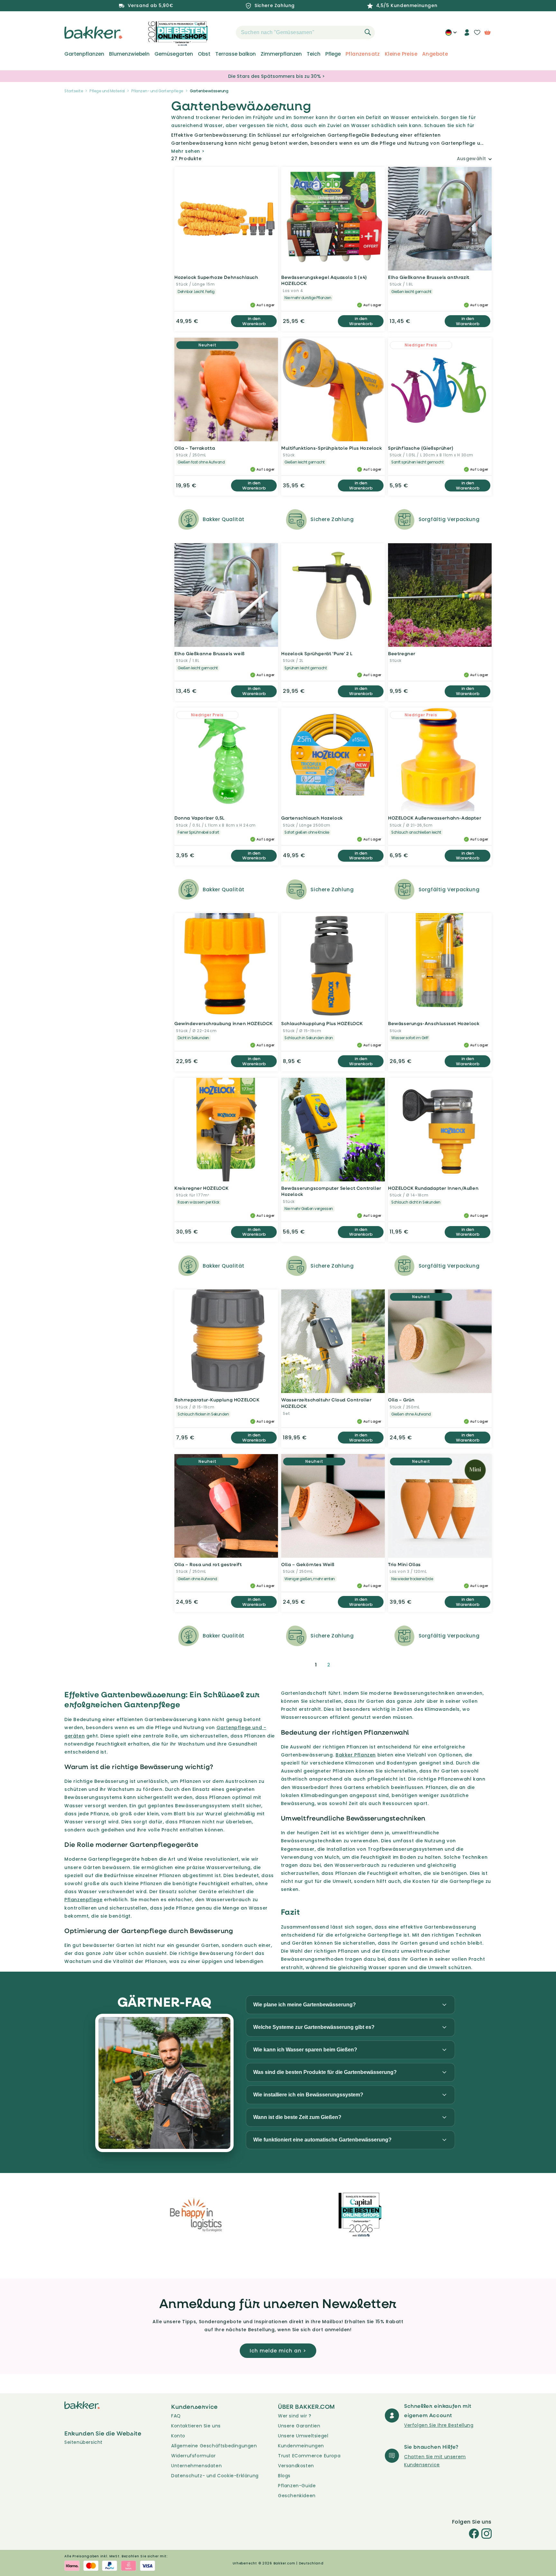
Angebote (435, 54)
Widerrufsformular (193, 2456)
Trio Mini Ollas (404, 1564)
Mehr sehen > (188, 151)
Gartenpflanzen (84, 54)
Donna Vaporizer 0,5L (199, 818)
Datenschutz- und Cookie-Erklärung (215, 2476)
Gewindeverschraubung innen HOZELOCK (224, 1023)
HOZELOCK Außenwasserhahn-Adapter (435, 818)
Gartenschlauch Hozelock (312, 818)
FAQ (176, 2416)
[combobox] (305, 32)
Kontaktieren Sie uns (196, 2426)
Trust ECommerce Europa (309, 2456)
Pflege (333, 54)
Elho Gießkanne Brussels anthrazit (429, 277)
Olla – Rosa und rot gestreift (208, 1564)
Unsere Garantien (299, 2426)
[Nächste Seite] (344, 1665)
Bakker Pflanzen (356, 1755)
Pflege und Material (107, 91)
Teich (314, 54)
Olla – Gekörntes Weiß (308, 1564)
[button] (225, 32)
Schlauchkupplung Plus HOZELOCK (322, 1023)
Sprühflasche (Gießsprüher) (421, 448)
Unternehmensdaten (196, 2466)
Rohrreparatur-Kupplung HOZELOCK (217, 1400)
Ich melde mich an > (278, 2351)
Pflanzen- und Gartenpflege (157, 91)
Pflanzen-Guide (297, 2486)
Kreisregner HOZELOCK (202, 1188)
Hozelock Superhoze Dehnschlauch (216, 277)
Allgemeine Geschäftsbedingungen (214, 2446)
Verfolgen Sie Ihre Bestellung (439, 2425)
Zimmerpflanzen (281, 54)
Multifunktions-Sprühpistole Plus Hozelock (332, 448)
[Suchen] (368, 32)
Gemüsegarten (174, 54)
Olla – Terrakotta (195, 448)
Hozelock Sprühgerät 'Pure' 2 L (317, 653)
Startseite (74, 91)
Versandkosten (296, 2466)
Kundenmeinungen (301, 2446)
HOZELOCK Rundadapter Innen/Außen (433, 1188)
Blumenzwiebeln (129, 54)
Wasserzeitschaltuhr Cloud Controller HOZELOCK (326, 1403)
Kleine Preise (401, 54)
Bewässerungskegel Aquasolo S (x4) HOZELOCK (324, 280)
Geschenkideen (297, 2496)
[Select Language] (451, 35)
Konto (178, 2436)
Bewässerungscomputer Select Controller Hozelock (331, 1191)
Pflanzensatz (363, 54)
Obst (204, 54)
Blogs (284, 2476)
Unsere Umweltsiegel (303, 2436)
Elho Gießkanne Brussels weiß (210, 653)
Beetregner (402, 653)
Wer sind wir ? (295, 2416)
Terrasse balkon (236, 54)
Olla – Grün (401, 1400)
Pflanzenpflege (83, 1900)
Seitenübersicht (83, 2442)
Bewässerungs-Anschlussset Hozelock (434, 1023)
